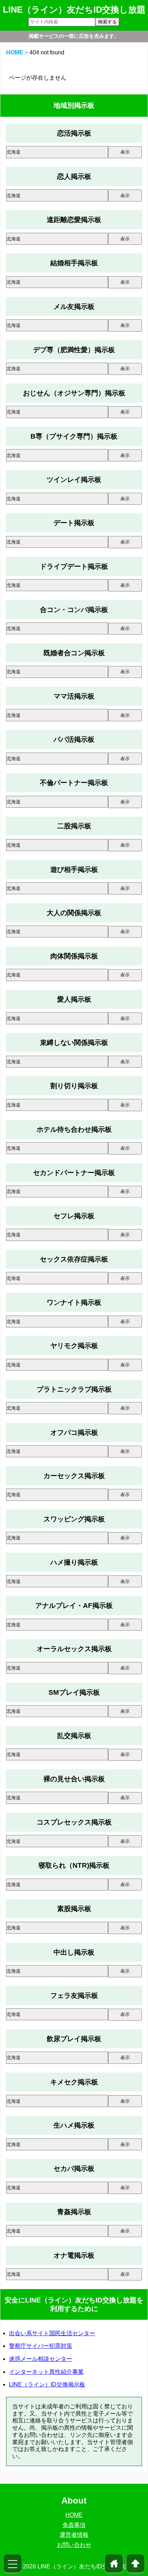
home (114, 2563)
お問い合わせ (74, 2545)
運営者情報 (74, 2535)
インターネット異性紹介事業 (46, 2372)
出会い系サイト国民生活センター (52, 2333)
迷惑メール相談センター (41, 2359)
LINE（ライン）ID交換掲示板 (47, 2384)
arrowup (135, 2563)
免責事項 (74, 2525)
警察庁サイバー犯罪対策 (41, 2346)
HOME (15, 52)
